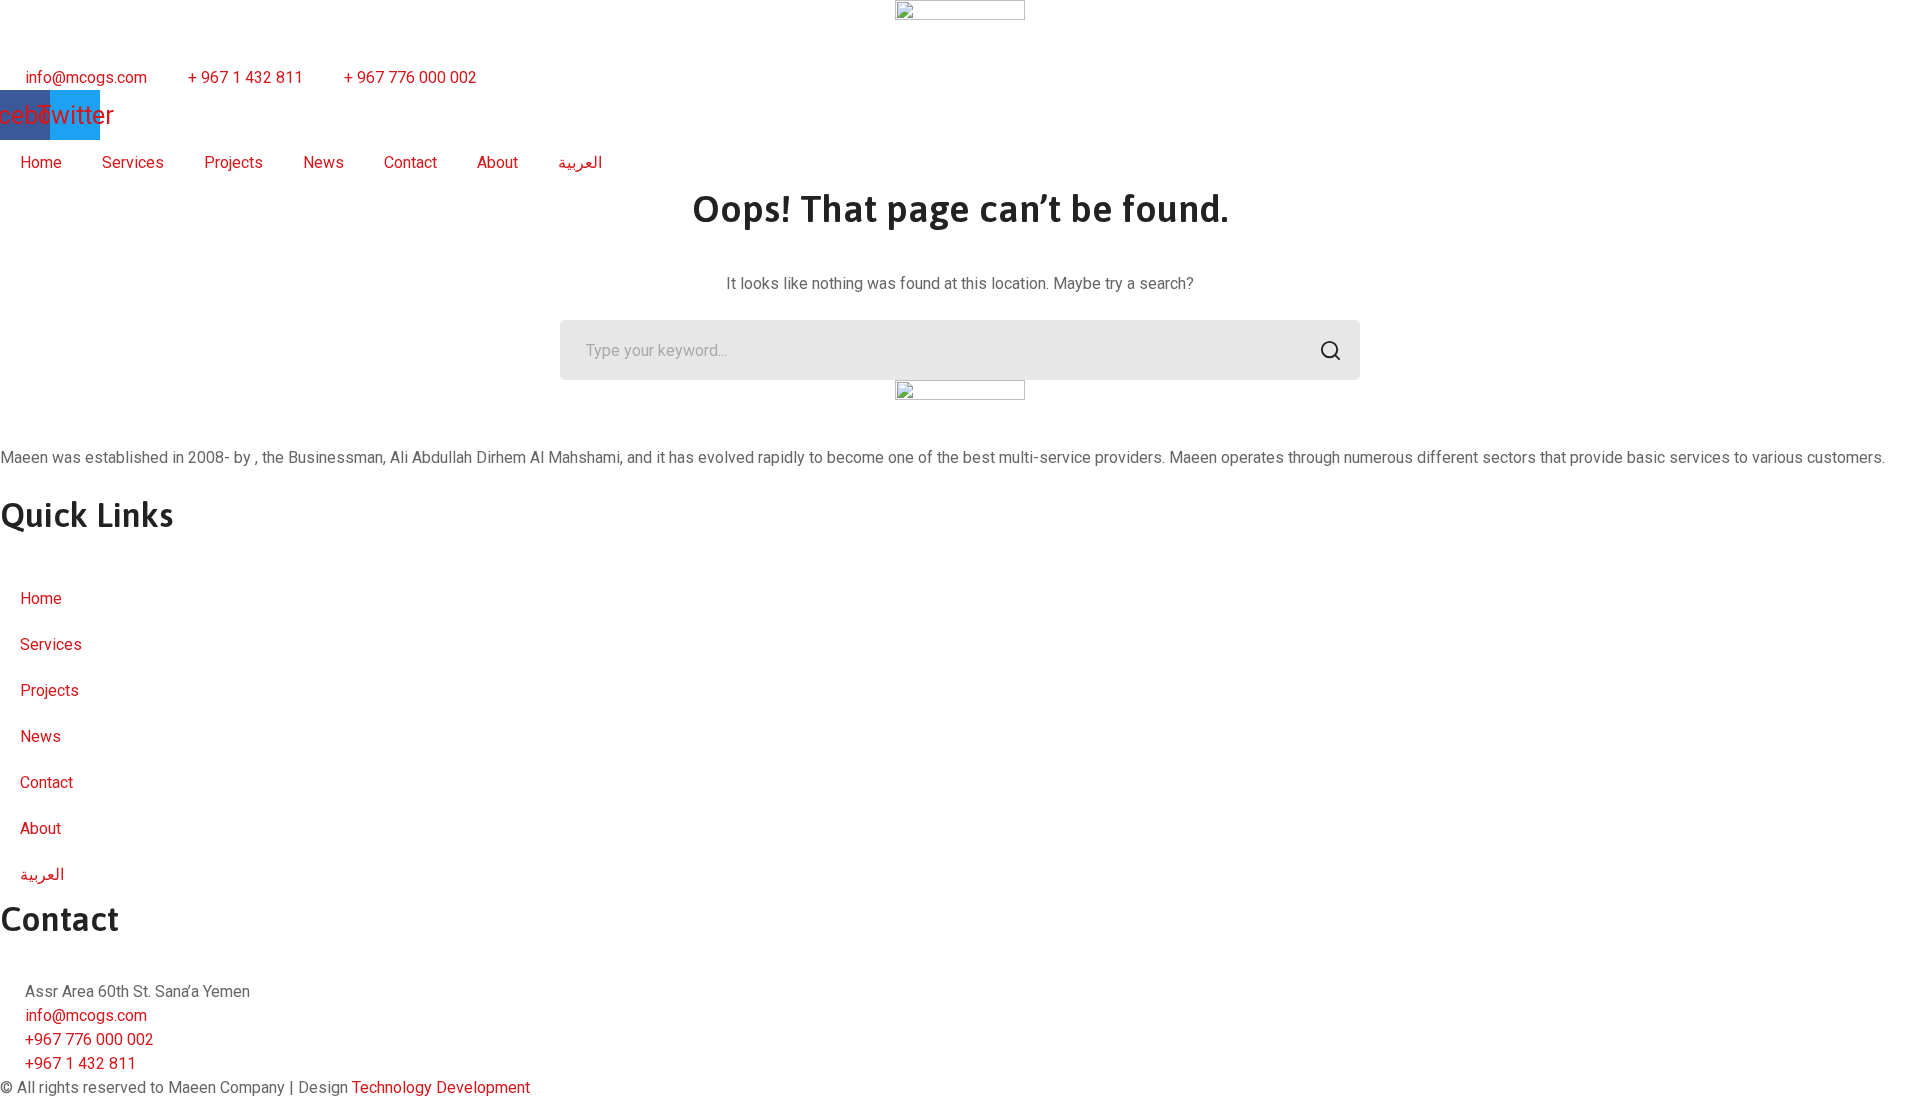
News (323, 162)
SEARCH (1330, 350)
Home (41, 162)
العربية (580, 162)
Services (133, 162)
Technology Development (441, 1087)
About (497, 162)
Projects (233, 162)
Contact (410, 162)
